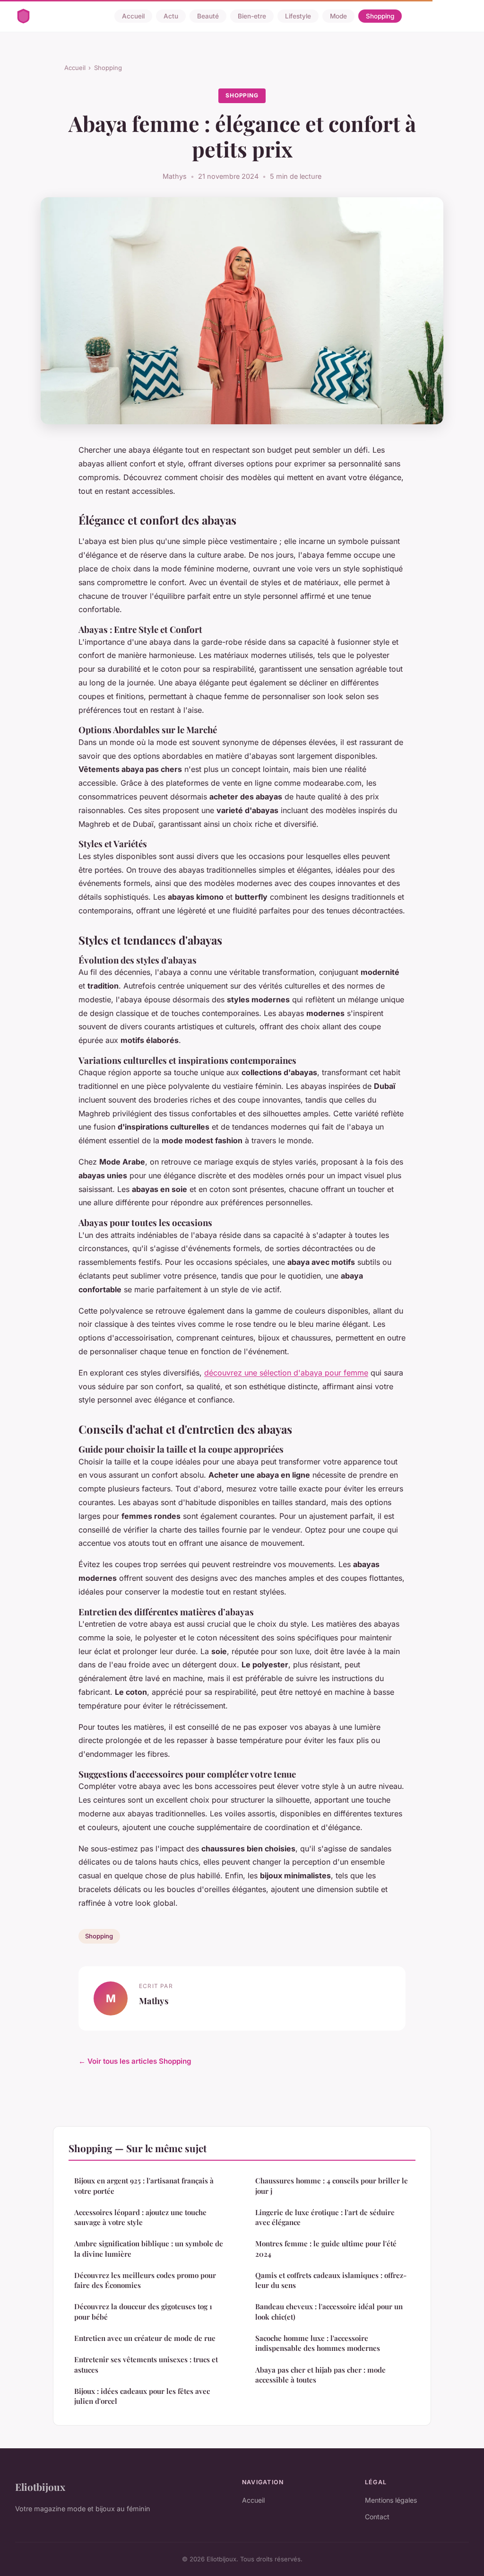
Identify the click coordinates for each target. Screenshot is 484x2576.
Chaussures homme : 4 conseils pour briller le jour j (332, 2186)
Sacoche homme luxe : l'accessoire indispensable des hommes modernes (318, 2343)
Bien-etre (252, 16)
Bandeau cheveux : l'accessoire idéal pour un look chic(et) (329, 2311)
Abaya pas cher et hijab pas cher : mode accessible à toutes (320, 2375)
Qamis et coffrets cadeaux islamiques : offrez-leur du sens (331, 2280)
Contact (377, 2517)
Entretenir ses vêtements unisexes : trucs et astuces (146, 2364)
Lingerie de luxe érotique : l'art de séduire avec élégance (325, 2217)
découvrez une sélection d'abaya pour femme (286, 1373)
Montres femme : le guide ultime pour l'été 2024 (326, 2248)
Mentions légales (391, 2500)
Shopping (380, 16)
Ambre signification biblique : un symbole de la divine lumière (149, 2248)
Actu (171, 16)
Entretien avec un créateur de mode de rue (145, 2338)
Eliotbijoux (40, 2487)
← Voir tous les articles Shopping (135, 2061)
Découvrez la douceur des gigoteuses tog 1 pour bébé (143, 2311)
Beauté (208, 16)
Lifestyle (298, 16)
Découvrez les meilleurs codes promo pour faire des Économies (145, 2280)
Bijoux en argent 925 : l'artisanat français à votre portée (144, 2186)
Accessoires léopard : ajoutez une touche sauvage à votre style (140, 2217)
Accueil (133, 16)
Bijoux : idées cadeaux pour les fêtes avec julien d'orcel (142, 2396)
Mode (338, 16)
